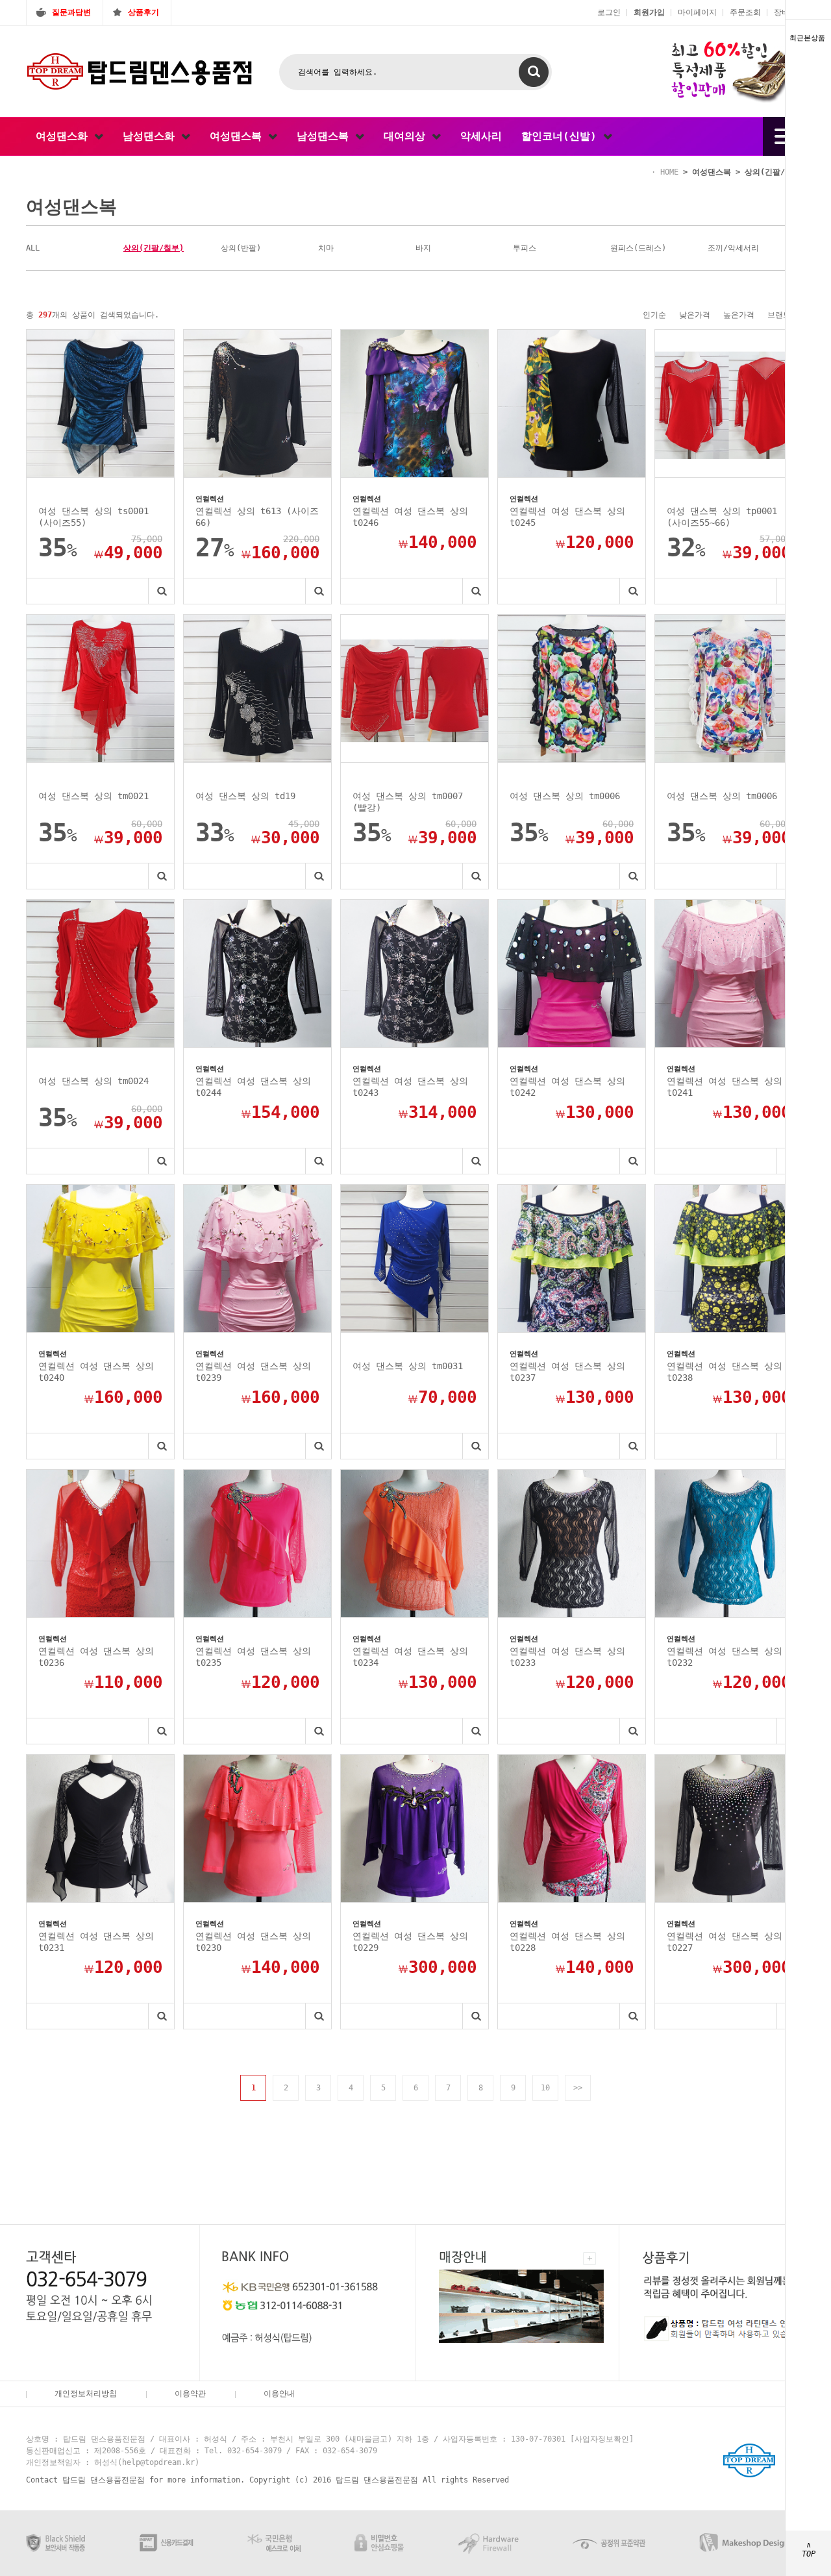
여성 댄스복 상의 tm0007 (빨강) (408, 802)
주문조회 (745, 12)
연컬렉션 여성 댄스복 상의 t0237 (567, 1372)
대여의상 (408, 136)
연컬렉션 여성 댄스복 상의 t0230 (253, 1942)
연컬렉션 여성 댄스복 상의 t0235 (253, 1657)
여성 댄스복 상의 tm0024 (93, 1081)
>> (578, 2088)
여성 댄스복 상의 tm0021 (93, 796)
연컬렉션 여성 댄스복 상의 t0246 (410, 517)
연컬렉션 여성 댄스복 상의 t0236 (96, 1657)
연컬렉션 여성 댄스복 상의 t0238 (725, 1372)
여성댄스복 (239, 136)
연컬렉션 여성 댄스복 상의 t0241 (725, 1087)
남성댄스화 (152, 136)
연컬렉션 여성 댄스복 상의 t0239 (253, 1372)
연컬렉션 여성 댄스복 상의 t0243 (410, 1087)
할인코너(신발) (562, 136)
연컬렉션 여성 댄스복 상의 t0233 (567, 1657)
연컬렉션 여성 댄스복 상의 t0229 (410, 1942)
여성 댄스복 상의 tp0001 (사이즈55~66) (722, 517)
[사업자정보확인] (602, 2439)
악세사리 (481, 136)
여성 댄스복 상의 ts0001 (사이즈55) (93, 517)
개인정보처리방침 (86, 2394)
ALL (33, 248)
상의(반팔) (241, 248)
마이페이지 (697, 12)
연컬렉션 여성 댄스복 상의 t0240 (96, 1372)
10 (545, 2088)
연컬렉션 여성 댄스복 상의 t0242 (567, 1087)
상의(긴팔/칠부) (775, 172)
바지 (423, 248)
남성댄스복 (326, 136)
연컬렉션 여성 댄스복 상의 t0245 (567, 517)
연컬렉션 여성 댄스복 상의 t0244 (253, 1087)
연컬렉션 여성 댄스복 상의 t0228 (567, 1942)
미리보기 (161, 591)
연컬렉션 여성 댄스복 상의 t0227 (725, 1942)
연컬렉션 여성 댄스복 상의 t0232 (725, 1657)
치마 (326, 248)
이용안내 (279, 2394)
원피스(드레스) (638, 248)
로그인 (609, 12)
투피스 (525, 248)
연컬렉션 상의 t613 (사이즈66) (257, 517)
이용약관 (190, 2394)
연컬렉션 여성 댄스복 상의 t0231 (96, 1942)
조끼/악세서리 (733, 248)
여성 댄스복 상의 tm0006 (565, 796)
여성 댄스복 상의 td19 (245, 796)
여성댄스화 (65, 136)
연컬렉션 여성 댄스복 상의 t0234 (410, 1657)
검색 (534, 72)
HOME (669, 172)
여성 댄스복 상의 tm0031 (408, 1366)
